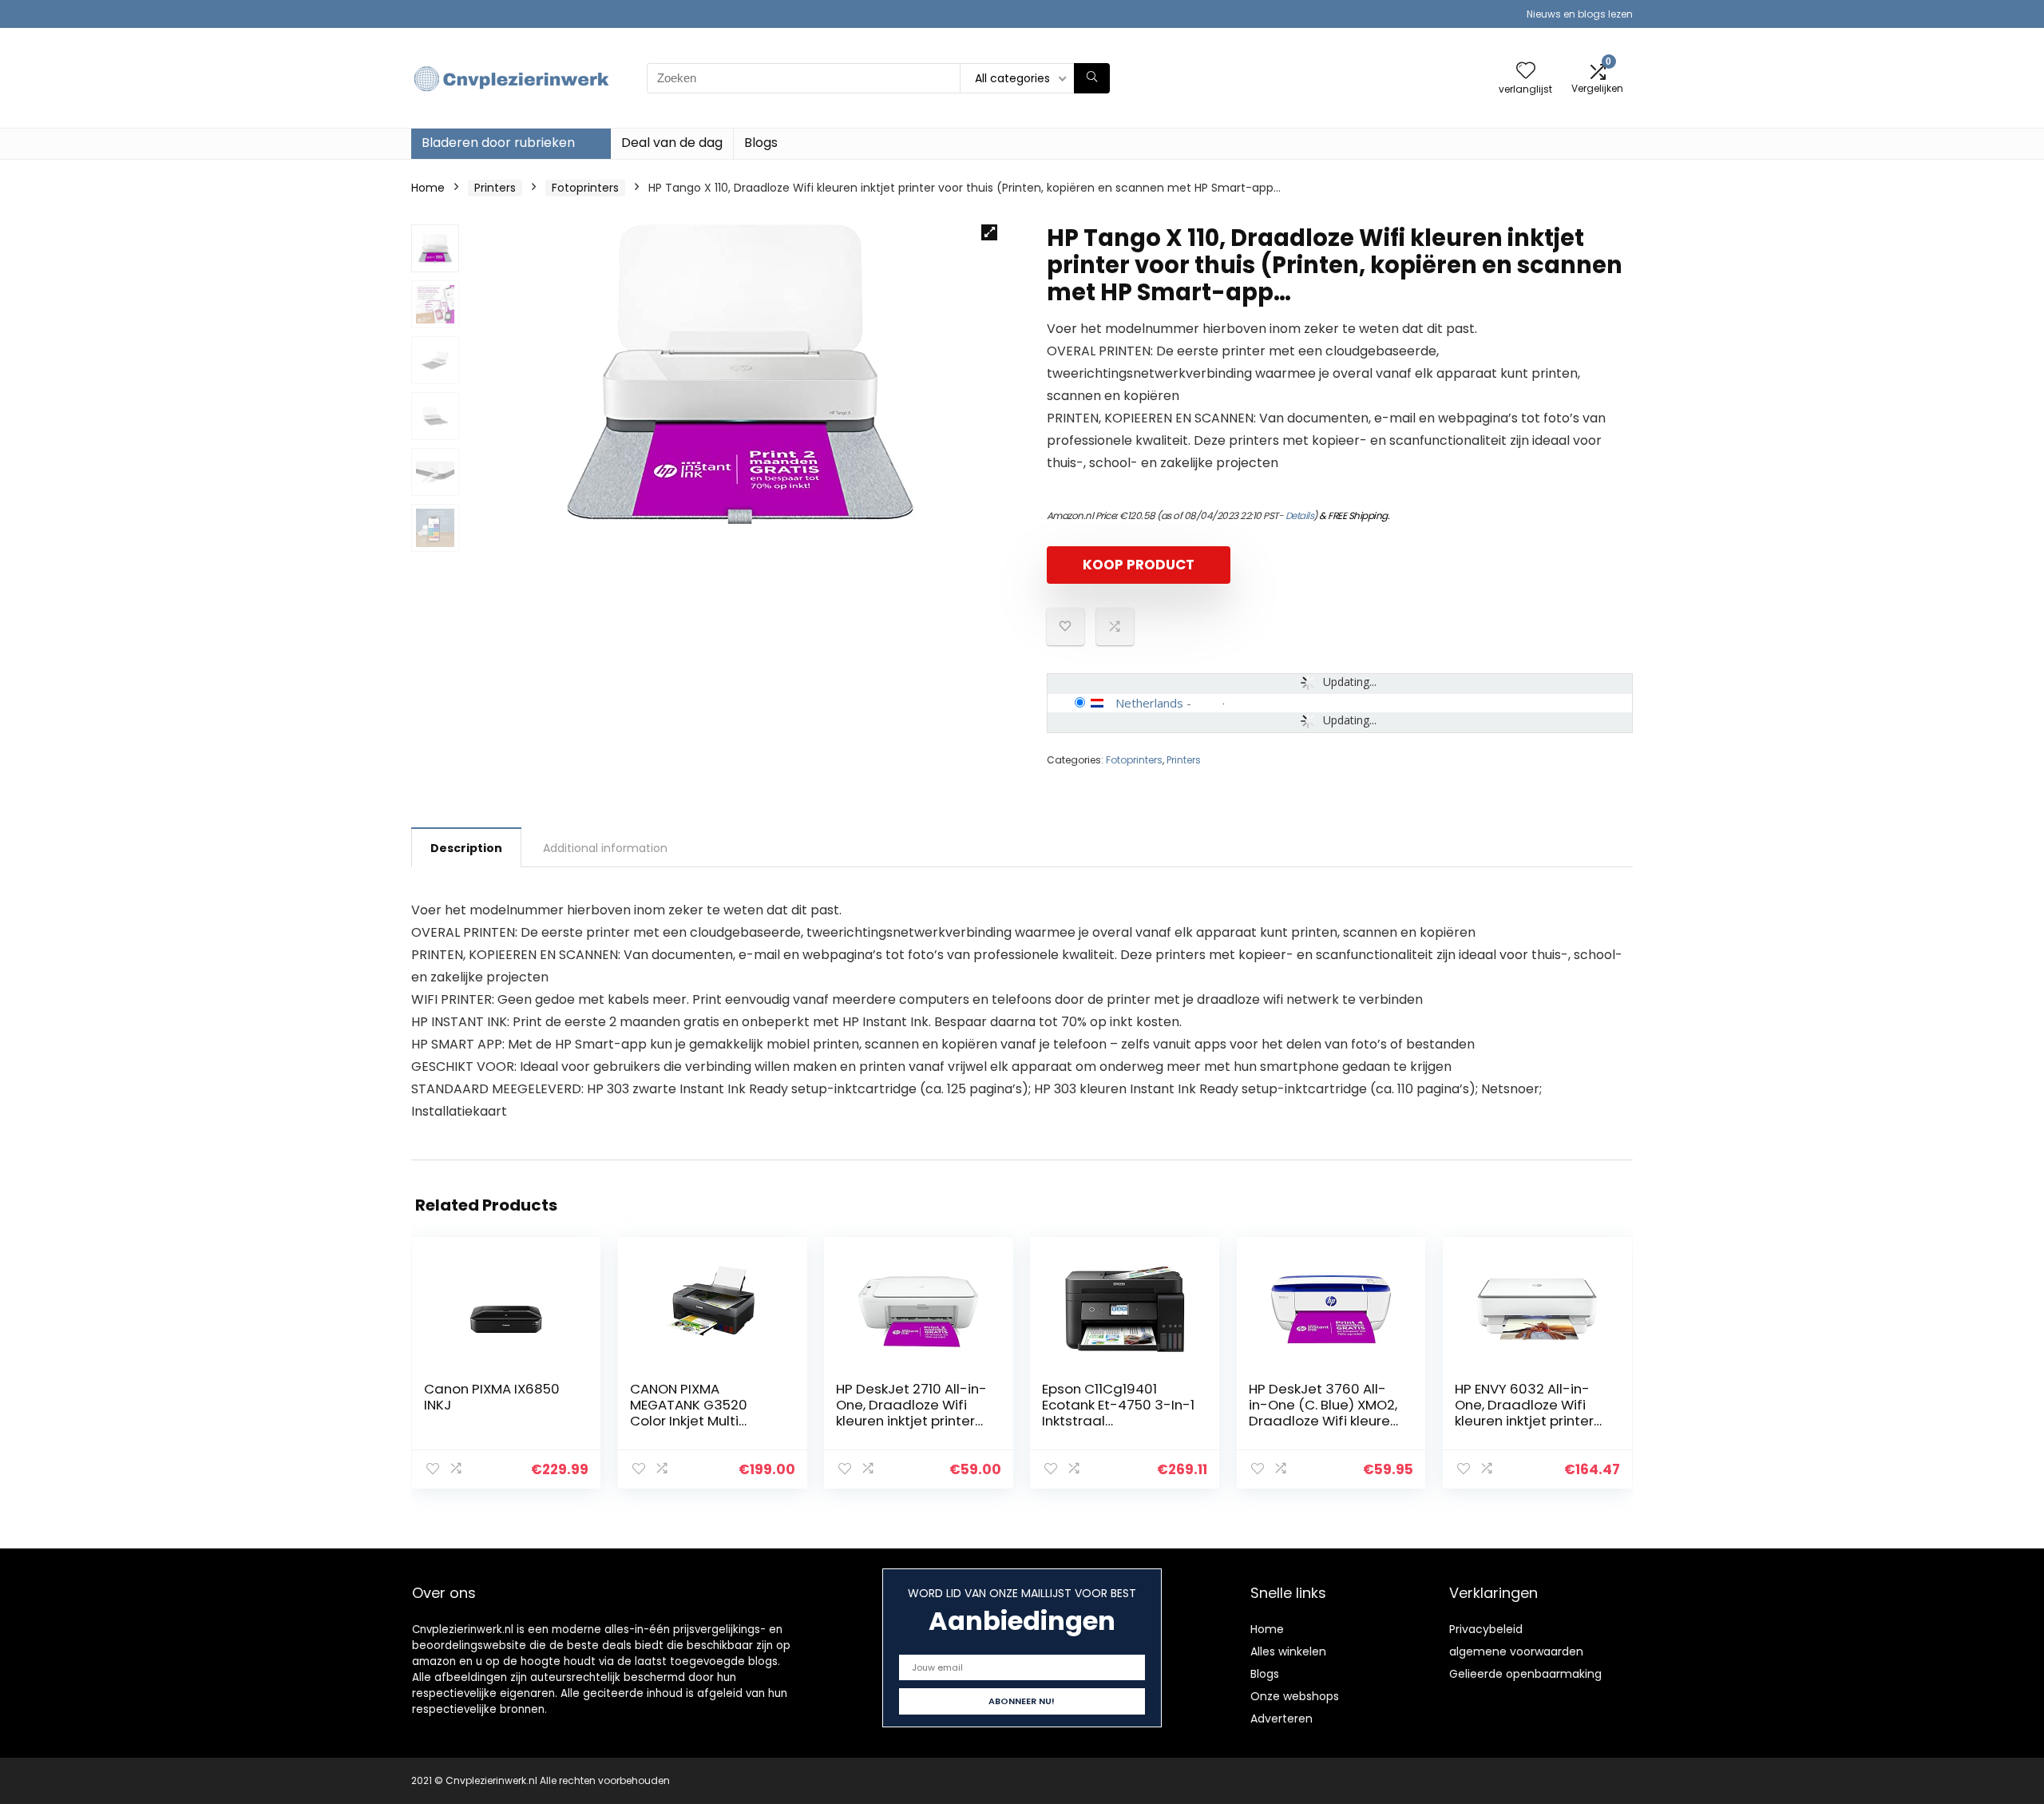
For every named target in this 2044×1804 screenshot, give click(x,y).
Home (428, 188)
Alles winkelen (1288, 1651)
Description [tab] (466, 848)
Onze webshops (1295, 1696)
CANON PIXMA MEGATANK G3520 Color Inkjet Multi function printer (689, 1413)
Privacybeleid (1486, 1629)
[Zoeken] (1092, 78)
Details (1300, 515)
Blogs (761, 143)
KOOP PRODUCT (1139, 565)
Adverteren (1281, 1719)
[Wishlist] (1526, 71)
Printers (495, 188)
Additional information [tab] (605, 848)
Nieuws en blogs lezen (1580, 14)
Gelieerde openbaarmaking (1525, 1674)
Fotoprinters (585, 188)
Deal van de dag (672, 143)
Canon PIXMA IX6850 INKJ (492, 1397)
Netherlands (1149, 703)
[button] (989, 232)
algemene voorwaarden (1516, 1651)
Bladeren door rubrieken (498, 143)
